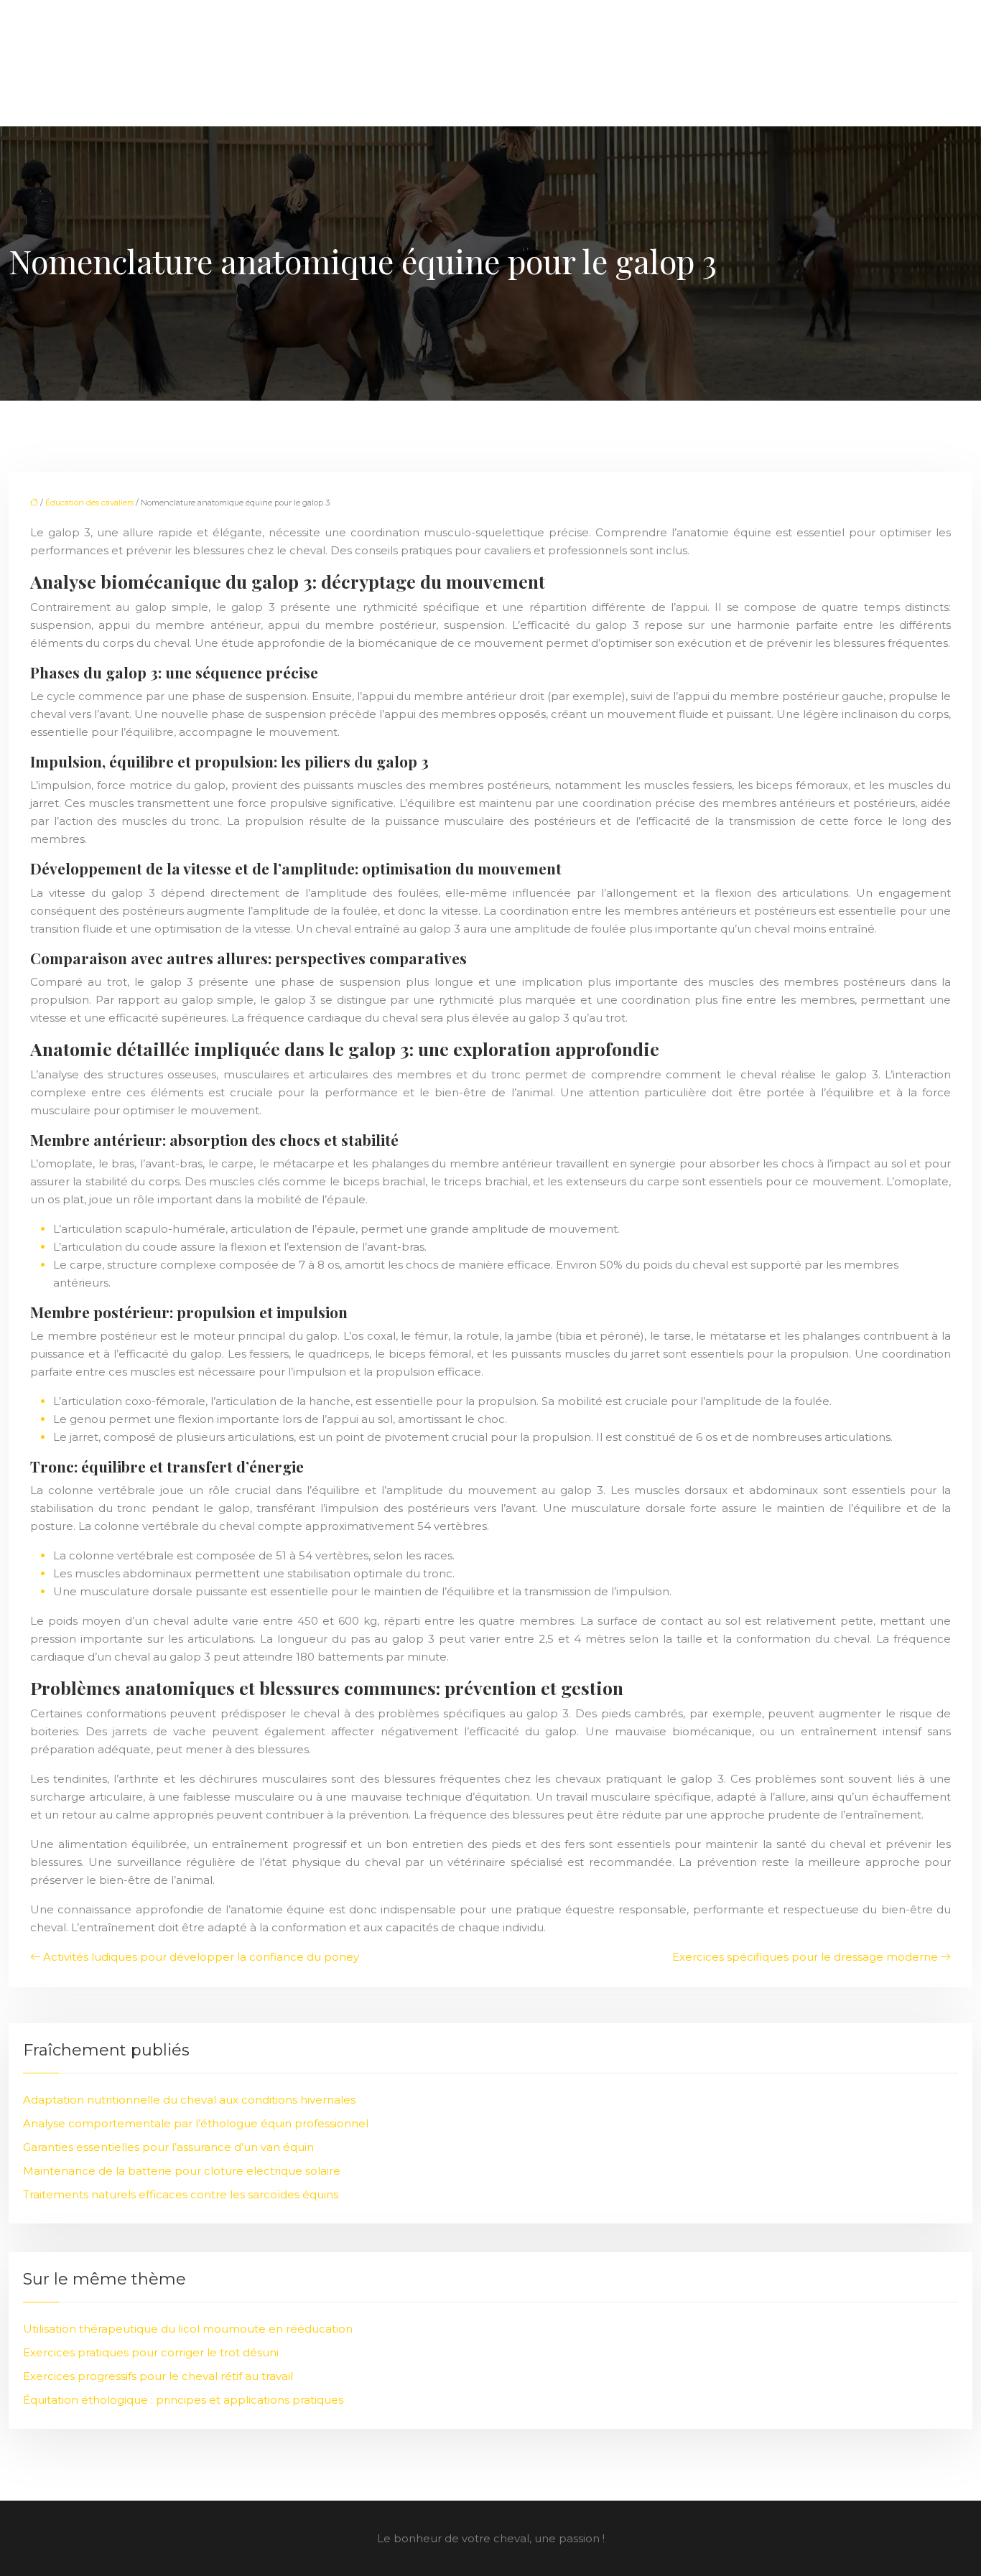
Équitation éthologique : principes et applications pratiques (183, 2400)
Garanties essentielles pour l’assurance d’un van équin (168, 2147)
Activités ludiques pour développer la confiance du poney (201, 1957)
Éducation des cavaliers (89, 503)
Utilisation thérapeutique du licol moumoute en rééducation (188, 2329)
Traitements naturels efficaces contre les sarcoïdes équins (181, 2194)
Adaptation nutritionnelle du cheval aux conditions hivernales (189, 2100)
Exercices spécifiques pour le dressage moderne (805, 1957)
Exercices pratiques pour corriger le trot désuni (151, 2352)
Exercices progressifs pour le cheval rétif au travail (158, 2376)
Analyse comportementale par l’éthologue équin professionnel (196, 2123)
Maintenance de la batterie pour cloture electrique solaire (182, 2171)
